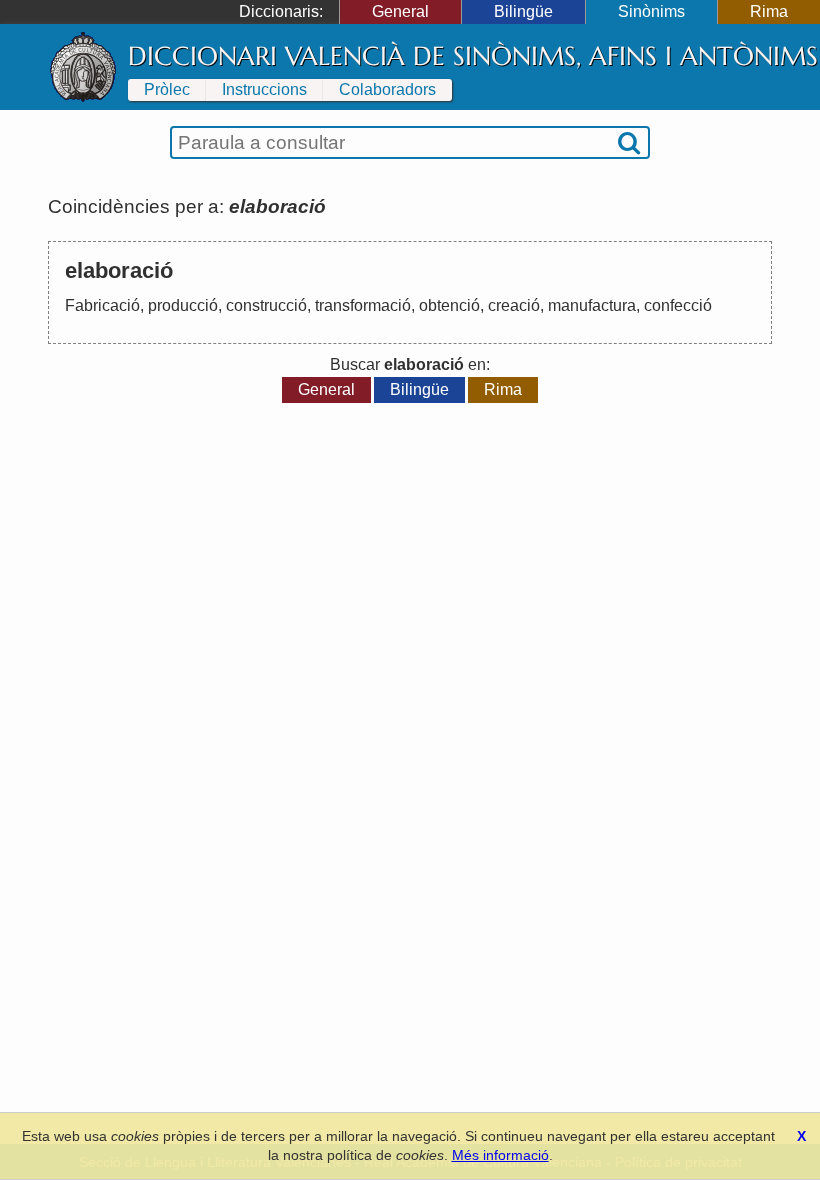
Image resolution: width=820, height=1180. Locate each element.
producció (183, 305)
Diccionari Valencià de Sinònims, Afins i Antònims (473, 56)
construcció (266, 305)
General (400, 11)
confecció (678, 305)
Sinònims (651, 11)
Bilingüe (523, 11)
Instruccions (264, 89)
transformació (363, 305)
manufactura (592, 305)
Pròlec (167, 89)
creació (514, 305)
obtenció (449, 305)
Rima (769, 11)
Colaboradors (387, 89)
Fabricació (102, 305)
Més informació (500, 1155)
